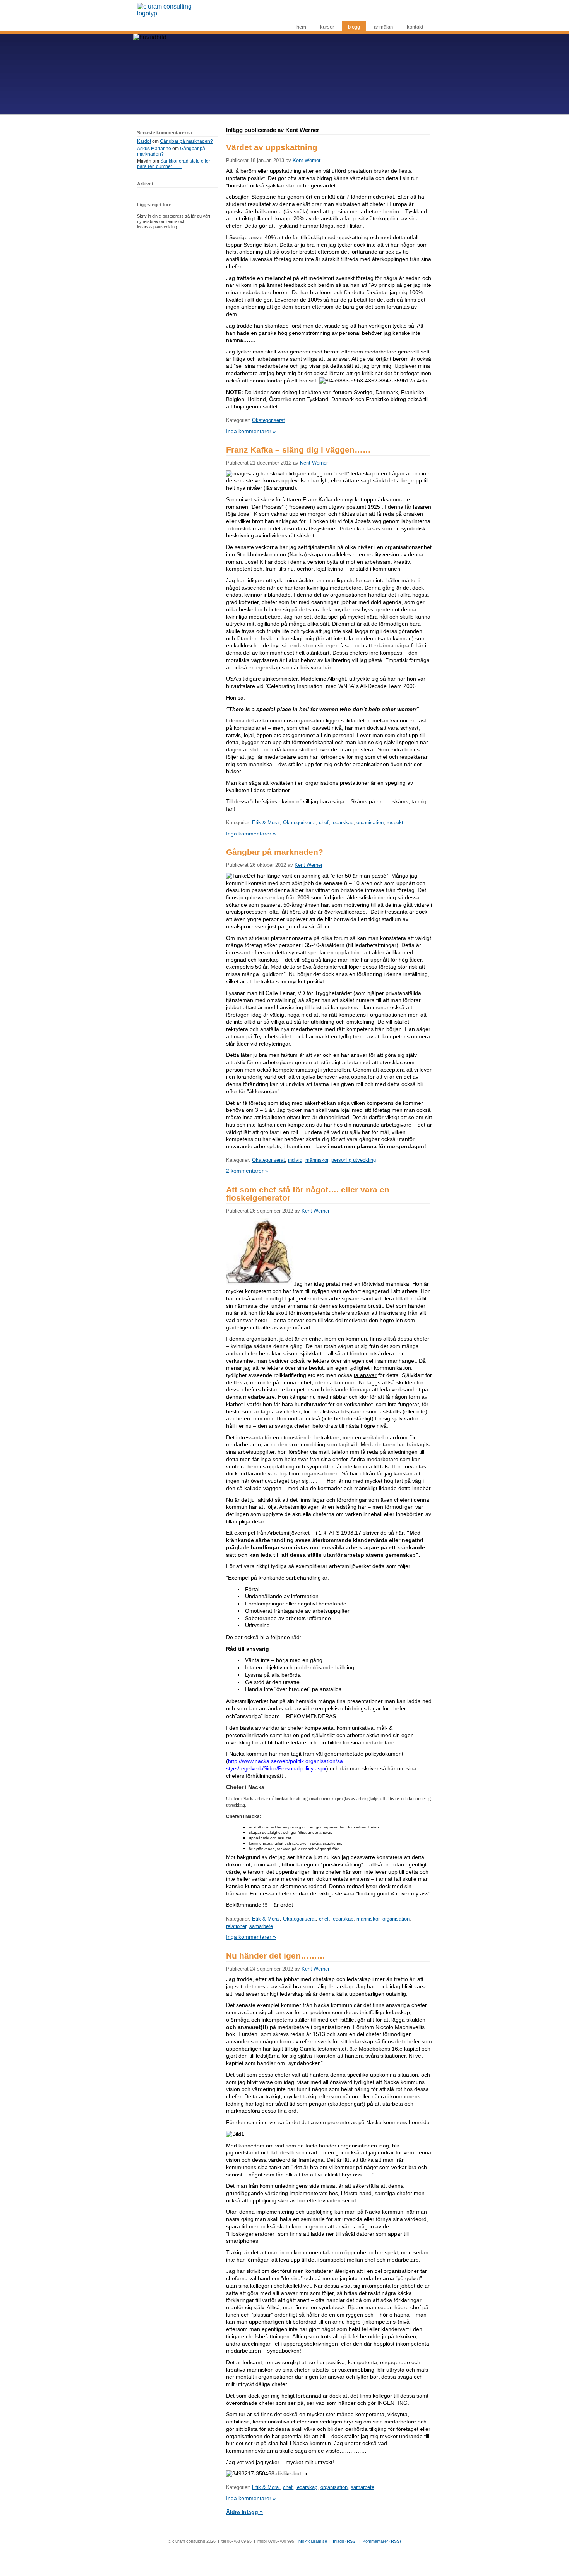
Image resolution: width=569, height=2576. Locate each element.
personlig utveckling (354, 1160)
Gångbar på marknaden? (186, 141)
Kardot (144, 141)
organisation (370, 822)
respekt (395, 822)
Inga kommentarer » (251, 431)
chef (324, 822)
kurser (327, 27)
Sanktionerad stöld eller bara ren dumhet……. (174, 164)
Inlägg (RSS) (345, 2541)
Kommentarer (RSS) (382, 2541)
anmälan (383, 27)
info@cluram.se (312, 2541)
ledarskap (343, 822)
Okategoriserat (268, 420)
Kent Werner (307, 160)
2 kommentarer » (247, 1171)
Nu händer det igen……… (276, 1956)
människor (317, 1160)
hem (301, 27)
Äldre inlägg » (244, 2512)
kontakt (415, 27)
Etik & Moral (266, 822)
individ (295, 1160)
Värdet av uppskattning (272, 147)
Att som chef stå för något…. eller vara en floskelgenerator (308, 1194)
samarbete (261, 1926)
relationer (236, 1926)
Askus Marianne (154, 149)
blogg (354, 27)
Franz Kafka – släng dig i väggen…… (298, 450)
